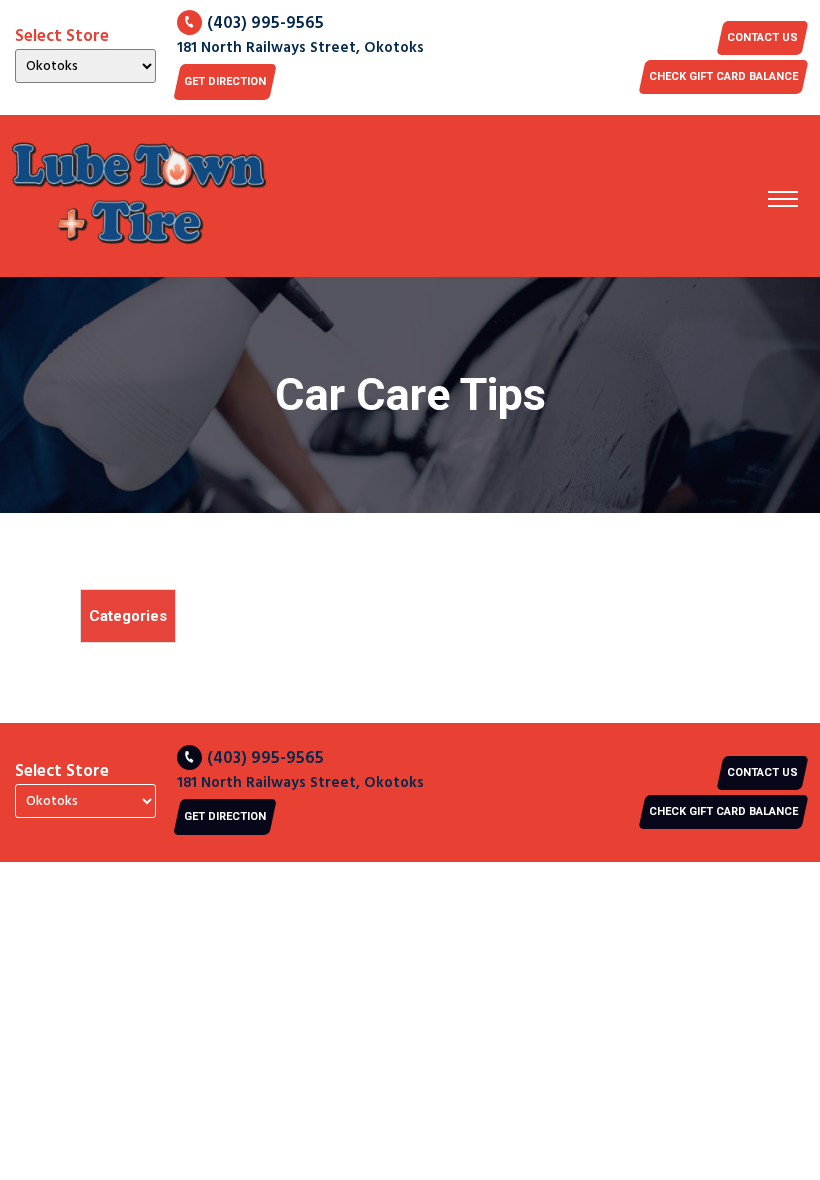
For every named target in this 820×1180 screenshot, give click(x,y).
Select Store (62, 37)
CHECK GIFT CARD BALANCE (723, 76)
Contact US (762, 37)
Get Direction (225, 81)
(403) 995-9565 (265, 23)
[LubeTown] (139, 196)
